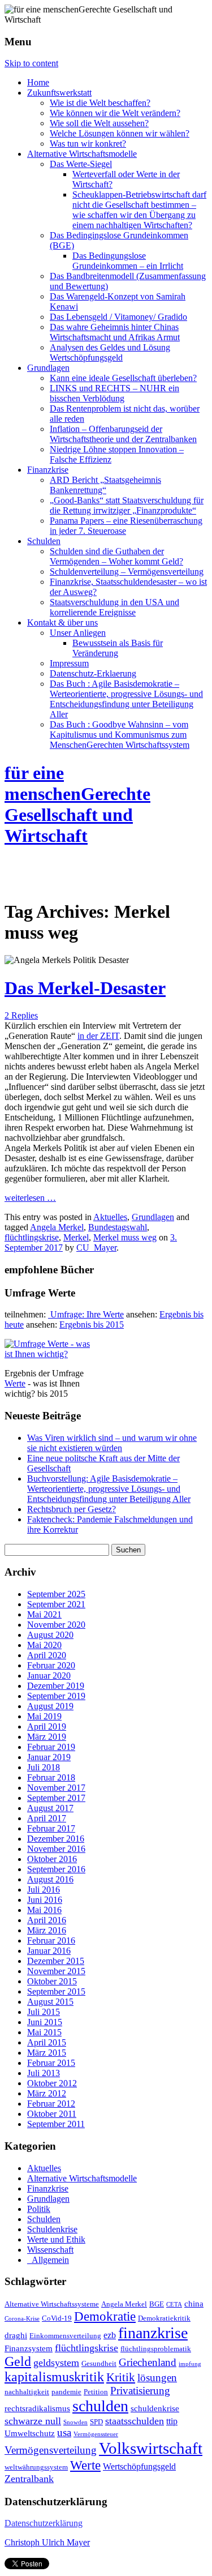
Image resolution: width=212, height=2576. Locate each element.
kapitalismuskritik (54, 2377)
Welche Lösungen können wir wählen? (120, 133)
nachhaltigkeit (27, 2392)
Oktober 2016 (52, 1859)
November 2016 (56, 1849)
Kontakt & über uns (62, 622)
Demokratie (105, 2316)
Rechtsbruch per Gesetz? (72, 1509)
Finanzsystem (29, 2348)
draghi (16, 2335)
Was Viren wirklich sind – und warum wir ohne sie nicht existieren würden (112, 1443)
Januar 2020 (49, 1676)
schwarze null (33, 2421)
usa (64, 2433)
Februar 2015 (51, 2063)
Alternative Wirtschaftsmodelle (82, 154)
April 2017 (47, 1818)
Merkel (76, 1237)
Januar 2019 (49, 1757)
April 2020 (47, 1655)
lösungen (157, 2378)
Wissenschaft (50, 2250)
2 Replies (21, 1015)
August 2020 (50, 1635)
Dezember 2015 (56, 1961)
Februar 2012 (51, 2104)
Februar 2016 (51, 1940)
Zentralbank (29, 2479)
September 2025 (56, 1594)
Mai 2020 (44, 1645)
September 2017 (56, 1798)
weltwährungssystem (36, 2467)
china (194, 2304)
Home (38, 82)
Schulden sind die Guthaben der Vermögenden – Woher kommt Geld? (116, 556)
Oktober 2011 (52, 2114)
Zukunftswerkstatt (59, 93)
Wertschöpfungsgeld (139, 2467)
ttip (172, 2421)
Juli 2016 (44, 1890)
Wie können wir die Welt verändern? (115, 113)
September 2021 (56, 1604)
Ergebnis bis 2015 (92, 1325)
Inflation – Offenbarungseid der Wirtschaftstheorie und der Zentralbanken (123, 434)
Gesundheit (99, 2364)
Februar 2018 (51, 1777)
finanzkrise (153, 2333)
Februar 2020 (51, 1665)
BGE (157, 2304)
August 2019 (50, 1706)
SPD (96, 2422)
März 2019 (47, 1737)
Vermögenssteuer (96, 2434)
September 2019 (56, 1696)
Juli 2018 (44, 1767)
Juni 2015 (45, 2022)
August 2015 (50, 2002)
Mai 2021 (44, 1614)
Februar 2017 (51, 1828)
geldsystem (56, 2363)
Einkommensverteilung (65, 2336)
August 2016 (50, 1879)
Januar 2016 (49, 1951)
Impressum (69, 663)
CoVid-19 (57, 2318)
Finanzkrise (48, 470)
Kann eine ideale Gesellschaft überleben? (123, 378)
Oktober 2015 (52, 1981)
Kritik (121, 2377)
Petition (96, 2392)
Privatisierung (140, 2391)
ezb (110, 2335)
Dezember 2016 (56, 1839)
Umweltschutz (30, 2433)
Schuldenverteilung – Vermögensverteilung (127, 572)
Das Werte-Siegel (81, 164)
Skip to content (31, 63)
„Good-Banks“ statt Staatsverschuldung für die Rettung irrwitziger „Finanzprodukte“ (127, 505)
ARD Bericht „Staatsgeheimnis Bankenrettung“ (105, 485)
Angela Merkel (57, 1227)
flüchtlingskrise (32, 1237)
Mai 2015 (44, 2032)
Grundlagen (48, 368)
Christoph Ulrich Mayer (47, 2542)
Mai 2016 (44, 1910)
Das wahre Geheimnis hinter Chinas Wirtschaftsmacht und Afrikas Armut (115, 332)
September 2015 (56, 1991)
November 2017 (56, 1788)
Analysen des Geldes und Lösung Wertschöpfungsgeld (110, 352)
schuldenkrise (155, 2408)
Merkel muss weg (125, 1237)
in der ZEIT (98, 1036)
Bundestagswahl (118, 1227)
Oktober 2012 (52, 2083)
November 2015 (56, 1971)
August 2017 (50, 1808)
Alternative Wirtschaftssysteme (52, 2304)
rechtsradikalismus (37, 2408)
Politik (39, 2209)
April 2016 (47, 1920)
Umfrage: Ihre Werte (86, 1314)
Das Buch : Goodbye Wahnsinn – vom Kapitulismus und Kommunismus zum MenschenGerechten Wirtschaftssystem (120, 735)
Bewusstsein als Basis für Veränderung (118, 648)
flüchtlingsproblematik (156, 2349)
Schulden (44, 541)
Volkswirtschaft (151, 2448)
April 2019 (47, 1726)
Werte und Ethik (56, 2239)
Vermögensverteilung (51, 2450)
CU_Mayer (96, 1248)
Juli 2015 (44, 2012)
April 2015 (47, 2042)
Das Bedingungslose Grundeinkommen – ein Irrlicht (128, 261)
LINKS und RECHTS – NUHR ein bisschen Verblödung (114, 393)
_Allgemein (48, 2260)
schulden (100, 2406)
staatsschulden (135, 2421)
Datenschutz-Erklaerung (93, 673)
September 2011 (56, 2124)
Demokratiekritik (164, 2318)
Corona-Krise (22, 2319)
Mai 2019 (44, 1716)
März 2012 (47, 2093)
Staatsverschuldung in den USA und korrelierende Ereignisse (114, 607)
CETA (174, 2305)
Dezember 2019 (56, 1686)
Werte (15, 1383)
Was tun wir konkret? (88, 144)
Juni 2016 (45, 1900)
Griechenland (148, 2362)
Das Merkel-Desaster (85, 988)
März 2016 (47, 1930)
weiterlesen (30, 1198)
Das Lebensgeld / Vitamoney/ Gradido (118, 317)
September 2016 (56, 1869)
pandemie (66, 2392)
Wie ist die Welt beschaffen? (100, 103)
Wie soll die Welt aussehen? (99, 123)
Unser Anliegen (78, 633)
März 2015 (47, 2053)
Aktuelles (110, 1217)
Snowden (75, 2422)
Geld (18, 2361)
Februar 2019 (51, 1747)
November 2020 (56, 1625)
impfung (190, 2364)
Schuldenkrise (52, 2229)
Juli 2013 (44, 2073)
